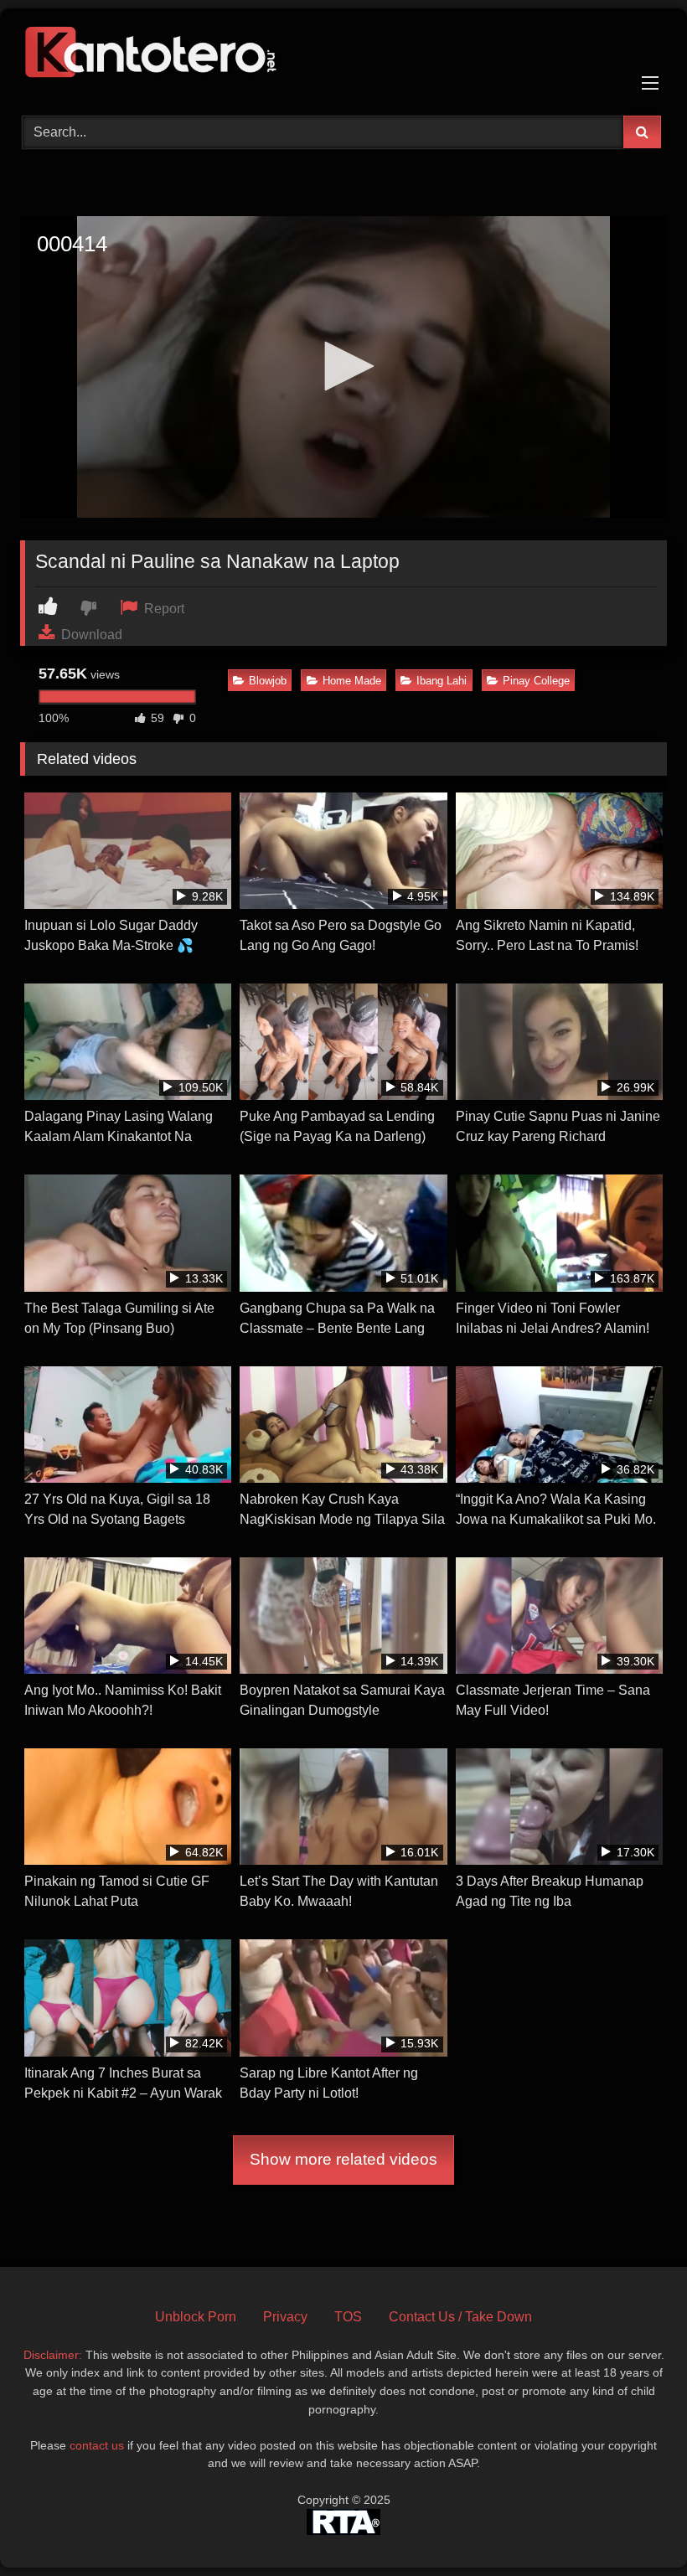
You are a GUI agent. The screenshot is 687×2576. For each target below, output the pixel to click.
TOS (348, 2317)
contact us (97, 2445)
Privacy (285, 2317)
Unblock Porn (196, 2317)
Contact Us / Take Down (460, 2317)
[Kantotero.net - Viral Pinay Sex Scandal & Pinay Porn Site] (343, 56)
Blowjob (268, 681)
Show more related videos (343, 2159)
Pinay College (536, 681)
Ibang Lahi (442, 681)
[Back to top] (635, 2526)
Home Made (352, 681)
